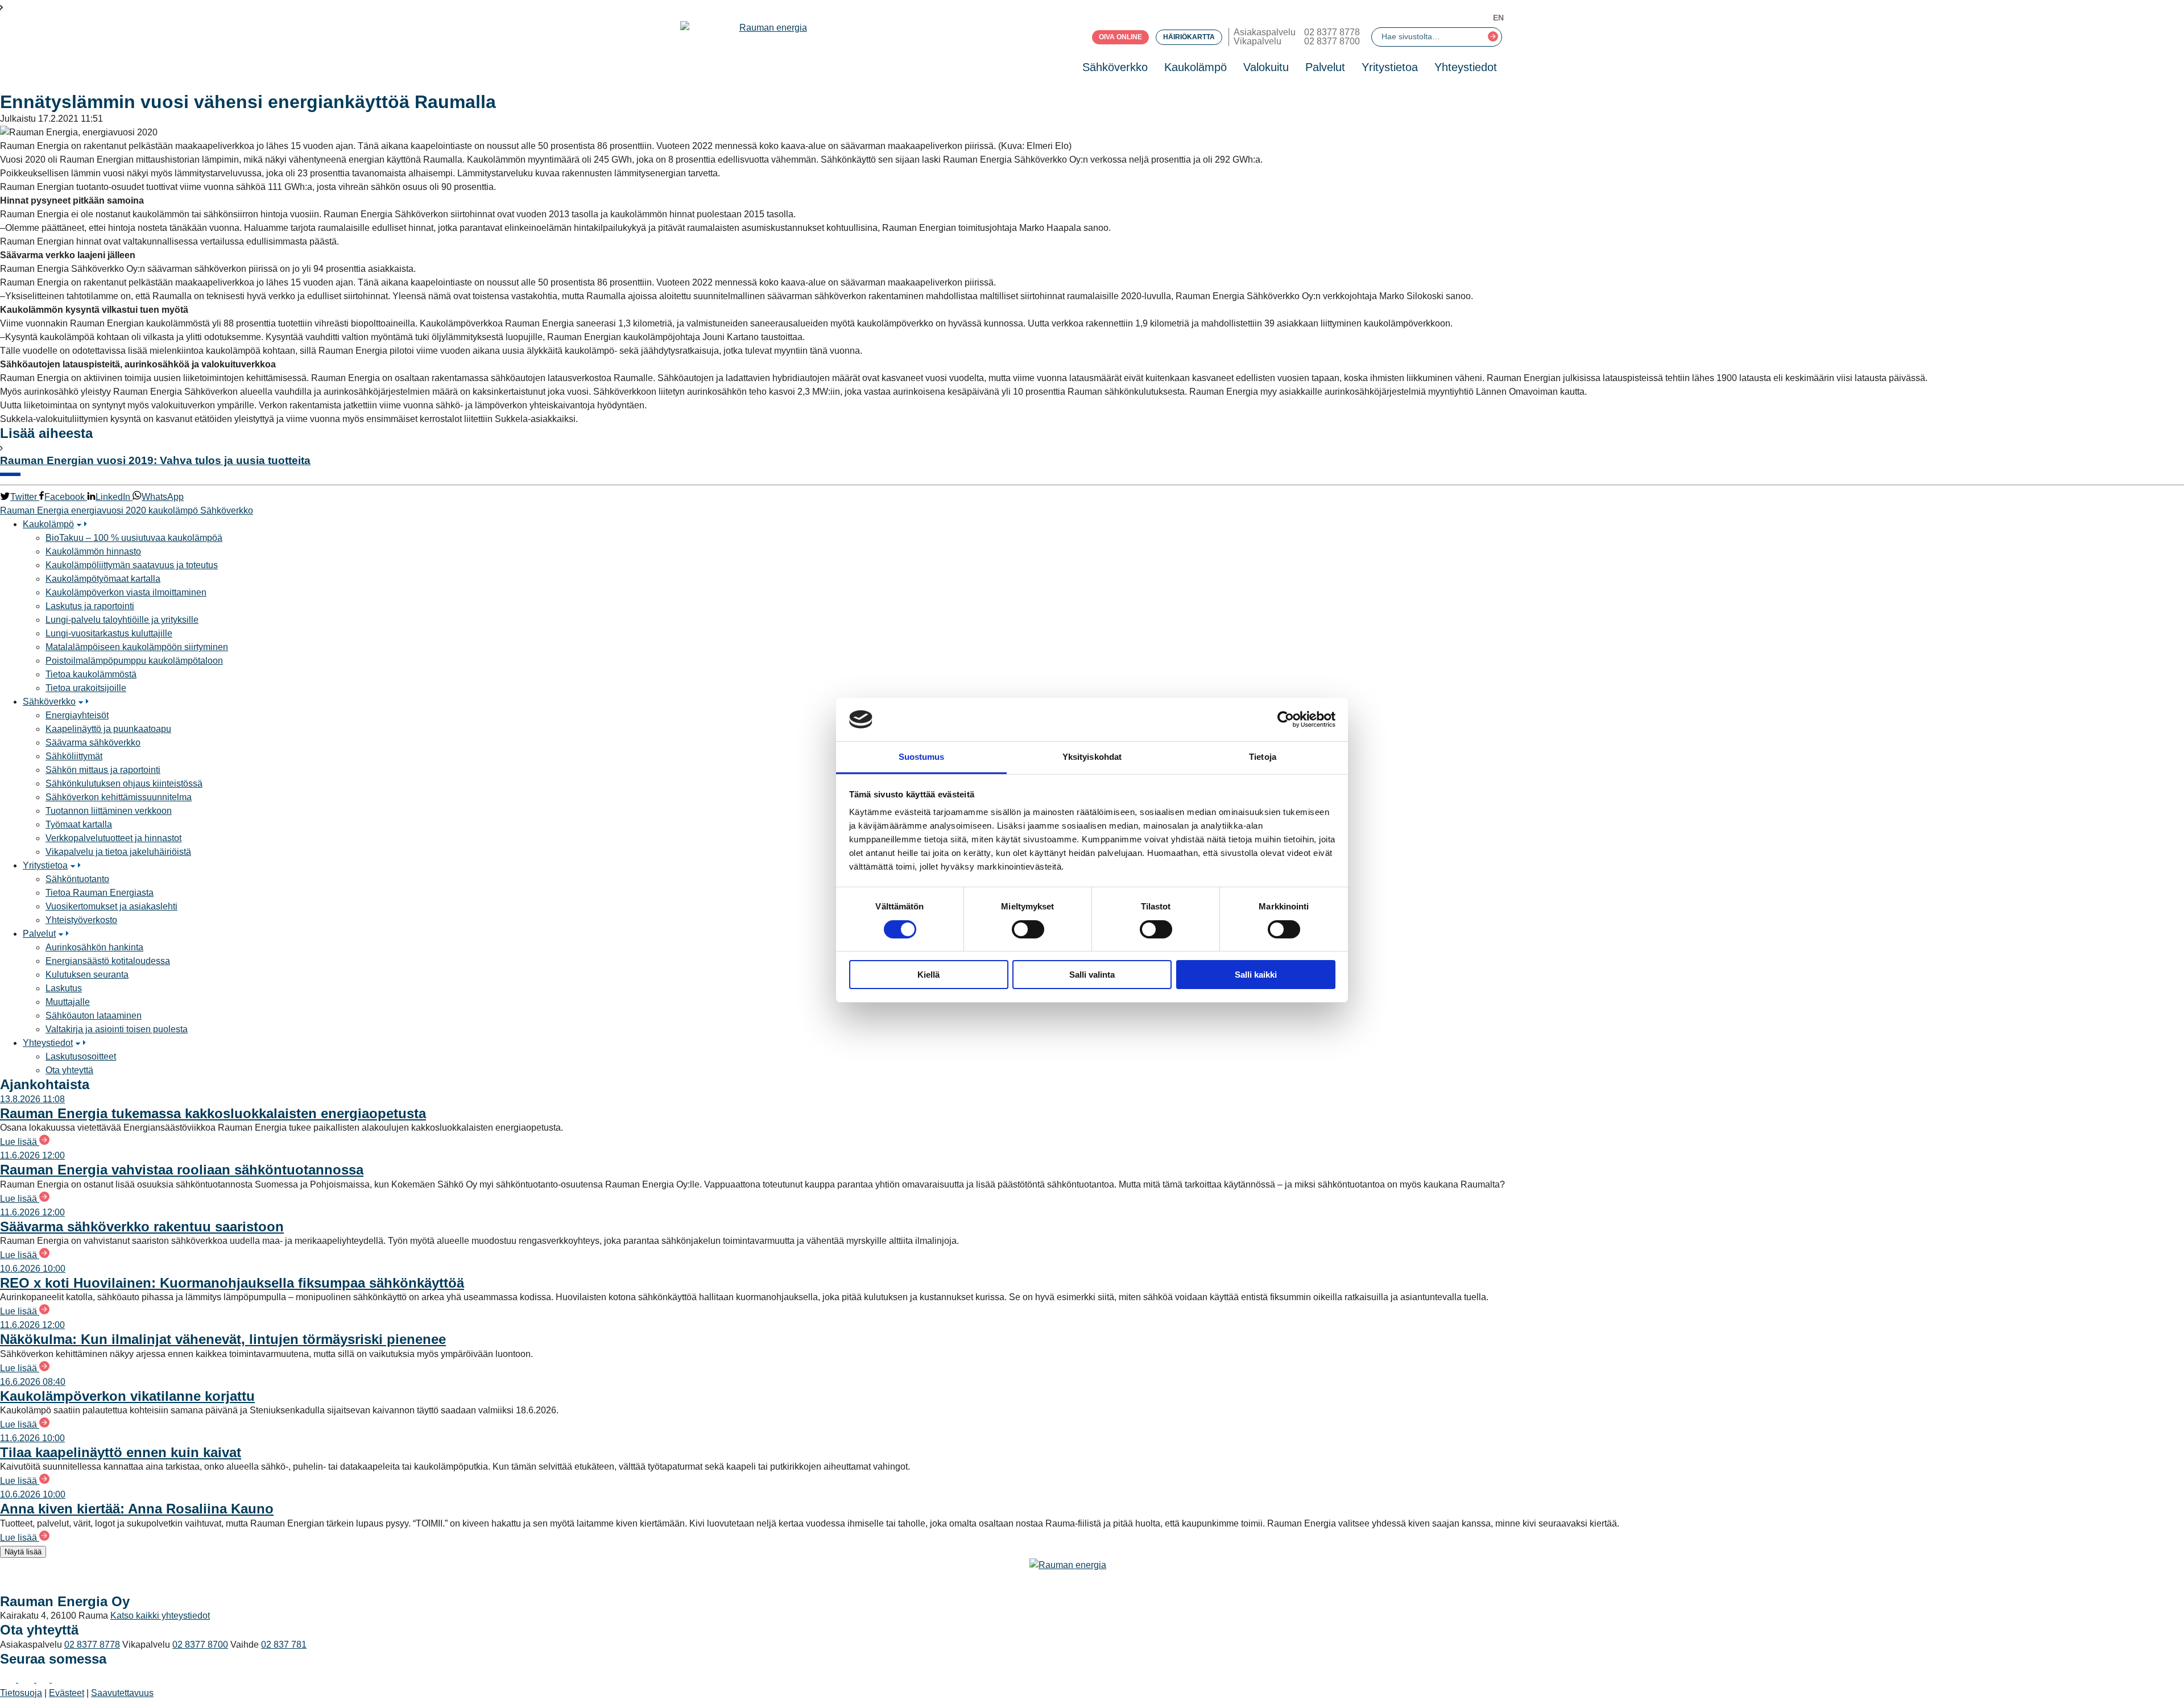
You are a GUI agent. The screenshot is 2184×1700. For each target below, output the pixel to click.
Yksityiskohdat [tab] (1092, 757)
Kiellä (928, 975)
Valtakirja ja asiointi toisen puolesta (117, 1029)
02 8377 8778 (1332, 32)
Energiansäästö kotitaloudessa (108, 961)
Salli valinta (1092, 975)
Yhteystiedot (1466, 67)
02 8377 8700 (1332, 41)
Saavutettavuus (122, 1693)
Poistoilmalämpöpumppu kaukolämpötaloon (134, 661)
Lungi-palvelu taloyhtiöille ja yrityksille (122, 620)
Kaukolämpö (1196, 67)
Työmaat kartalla (79, 824)
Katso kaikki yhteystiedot (160, 1616)
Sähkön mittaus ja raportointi (103, 770)
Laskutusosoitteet (81, 1056)
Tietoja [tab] (1263, 757)
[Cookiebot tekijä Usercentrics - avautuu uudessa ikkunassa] (1286, 719)
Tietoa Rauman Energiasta (100, 893)
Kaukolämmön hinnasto (93, 551)
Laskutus (64, 988)
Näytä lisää (23, 1552)
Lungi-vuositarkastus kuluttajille (109, 633)
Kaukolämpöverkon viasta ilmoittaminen (126, 592)
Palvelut (1325, 67)
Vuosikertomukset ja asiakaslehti (111, 906)
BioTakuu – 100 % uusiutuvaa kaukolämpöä (134, 538)
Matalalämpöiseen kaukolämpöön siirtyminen (137, 647)
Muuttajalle (68, 1002)
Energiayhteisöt (77, 715)
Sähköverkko (1115, 67)
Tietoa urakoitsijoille (86, 688)
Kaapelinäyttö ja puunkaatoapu (108, 729)
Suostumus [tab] (922, 757)
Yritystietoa (1390, 67)
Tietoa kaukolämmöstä (91, 674)
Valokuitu (1266, 67)
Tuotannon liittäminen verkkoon (109, 811)
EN (1498, 18)
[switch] (1028, 929)
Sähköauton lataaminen (94, 1016)
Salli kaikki (1256, 975)
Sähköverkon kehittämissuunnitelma (119, 797)
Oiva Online (1120, 37)
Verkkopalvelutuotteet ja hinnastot (113, 838)
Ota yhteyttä (69, 1070)
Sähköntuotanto (77, 879)
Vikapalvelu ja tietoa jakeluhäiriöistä (118, 852)
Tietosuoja (21, 1693)
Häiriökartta (1189, 37)
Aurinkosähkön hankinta (94, 947)
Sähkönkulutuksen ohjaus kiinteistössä (124, 783)
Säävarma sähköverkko (93, 743)
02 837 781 (284, 1645)
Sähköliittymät (74, 756)
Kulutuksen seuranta (87, 975)
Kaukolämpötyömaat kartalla (103, 579)
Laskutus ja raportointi (90, 606)
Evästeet (67, 1693)
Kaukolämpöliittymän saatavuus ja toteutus (132, 565)
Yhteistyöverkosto (81, 920)
